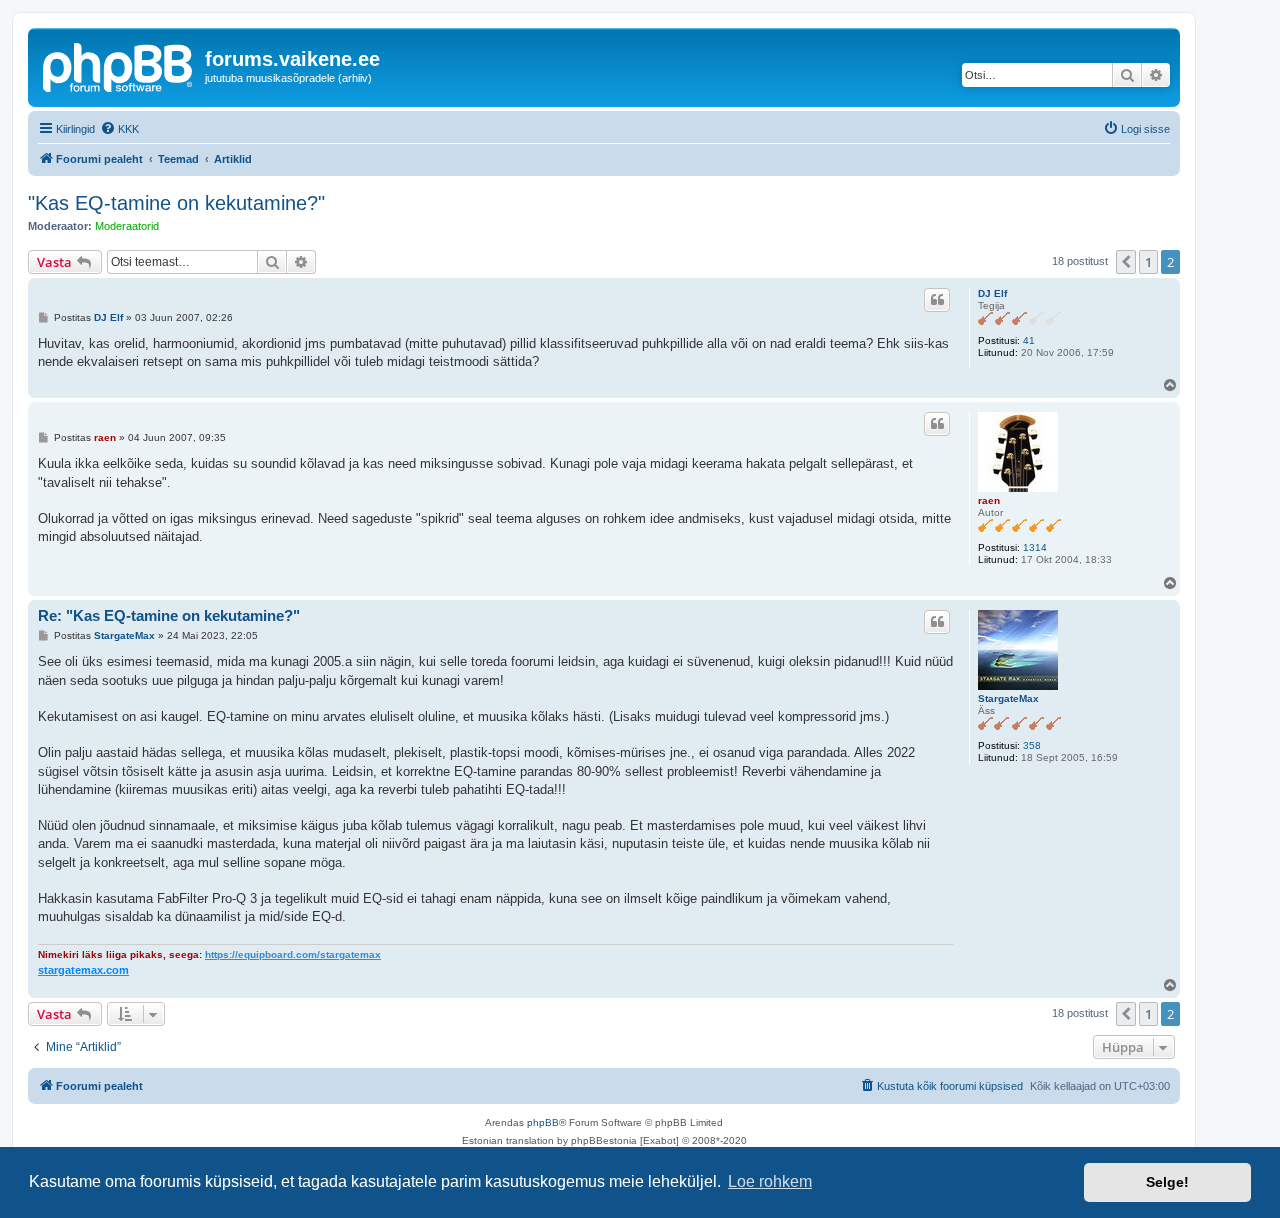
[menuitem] (119, 129)
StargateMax (1008, 698)
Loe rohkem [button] (770, 1181)
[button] (1126, 262)
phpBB (543, 1122)
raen (989, 500)
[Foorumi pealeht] (119, 65)
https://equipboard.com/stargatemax (293, 954)
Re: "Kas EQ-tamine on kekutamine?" (169, 615)
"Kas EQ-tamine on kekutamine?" (176, 203)
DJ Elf (992, 293)
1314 (1035, 547)
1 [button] (1148, 262)
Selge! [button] (1167, 1182)
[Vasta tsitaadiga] (937, 300)
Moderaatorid (127, 226)
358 (1032, 745)
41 (1029, 340)
